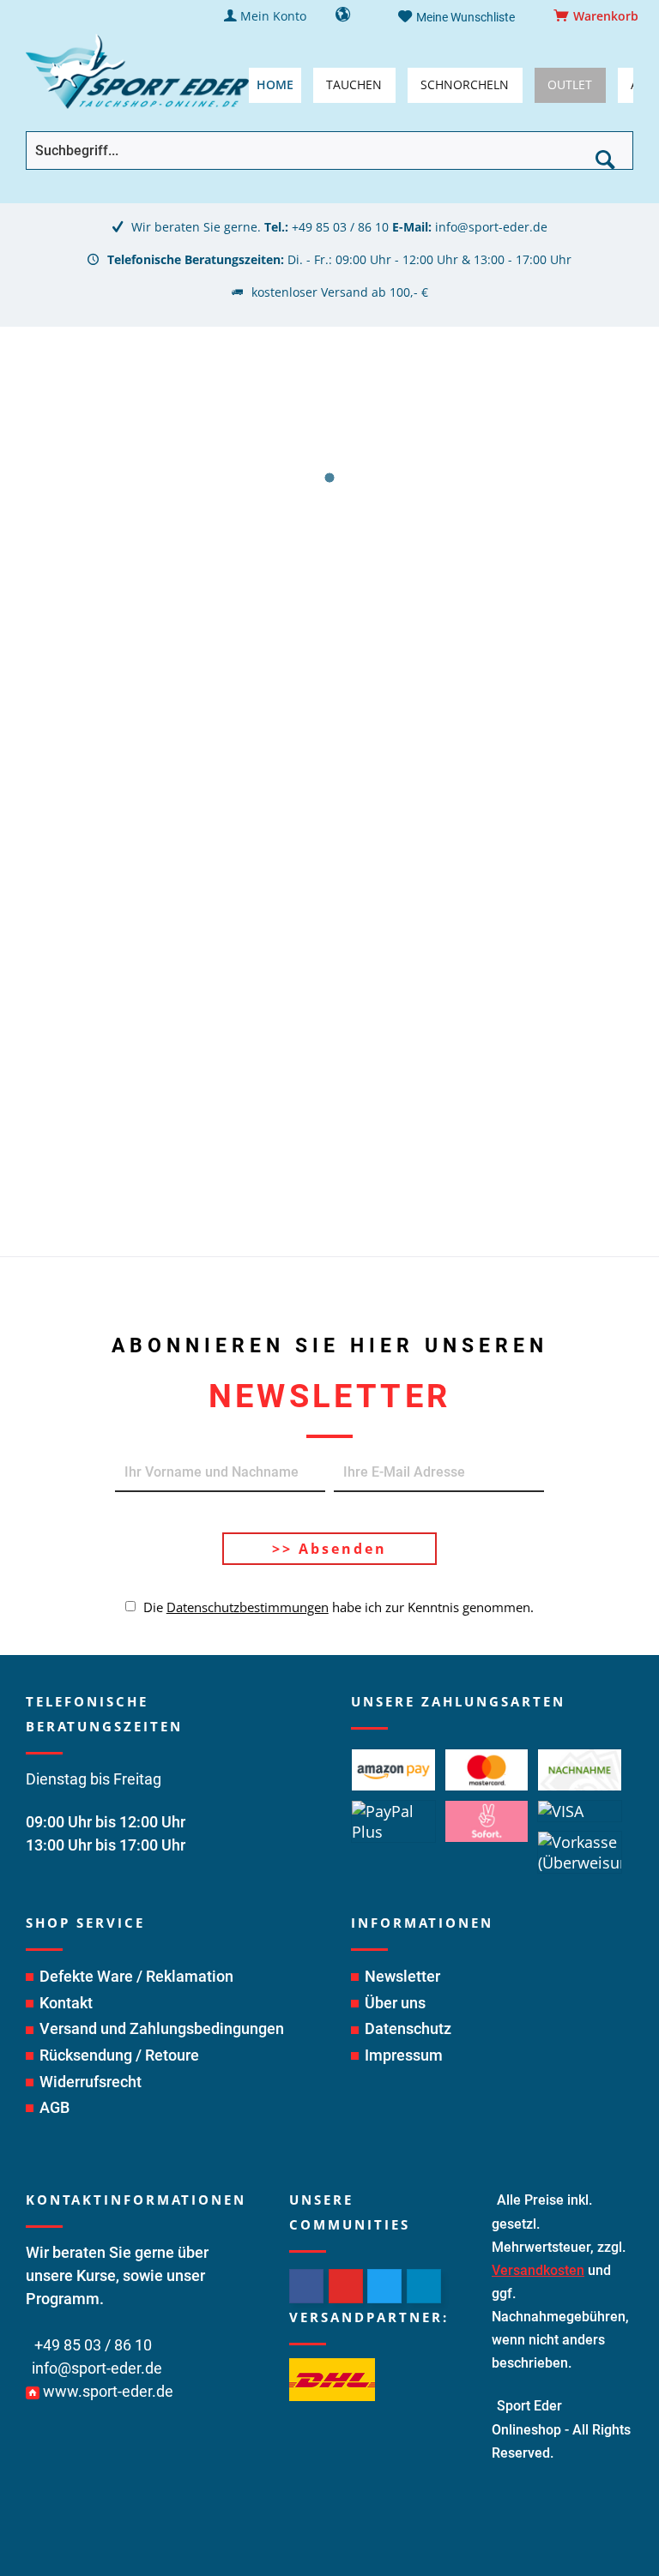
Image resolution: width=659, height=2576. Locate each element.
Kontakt (66, 2003)
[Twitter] (384, 2286)
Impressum (404, 2055)
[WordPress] (424, 2286)
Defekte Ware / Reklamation (136, 1976)
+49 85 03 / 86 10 (340, 227)
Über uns (395, 2003)
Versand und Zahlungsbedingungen (162, 2028)
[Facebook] (306, 2286)
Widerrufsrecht (91, 2082)
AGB (54, 2107)
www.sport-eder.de (108, 2391)
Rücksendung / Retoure (119, 2055)
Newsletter (402, 1976)
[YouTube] (346, 2286)
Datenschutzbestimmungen (248, 1607)
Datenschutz (408, 2028)
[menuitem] (599, 16)
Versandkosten (538, 2270)
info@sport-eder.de (491, 227)
